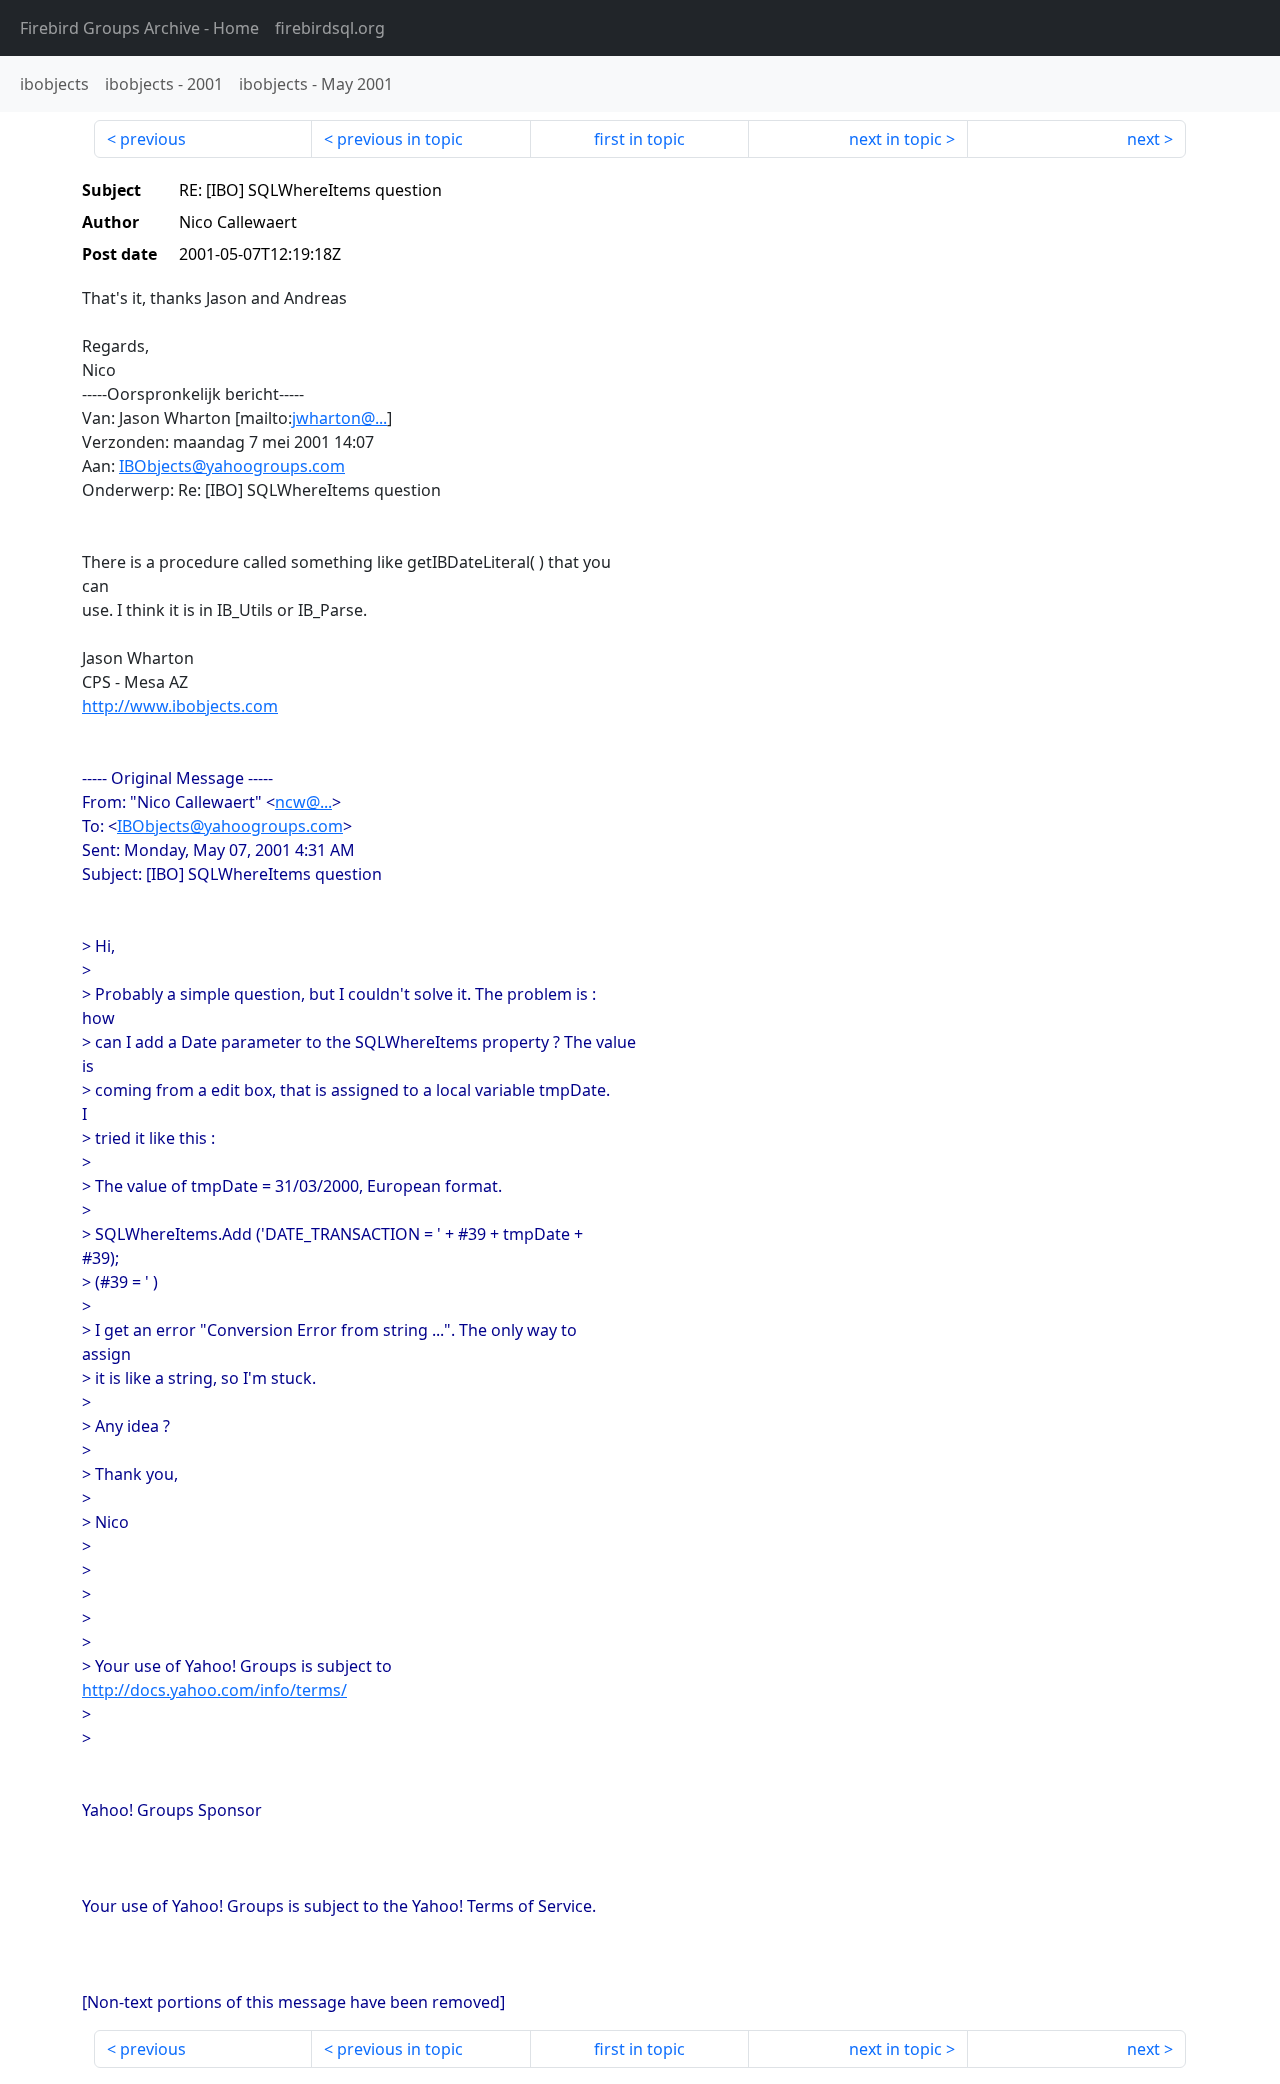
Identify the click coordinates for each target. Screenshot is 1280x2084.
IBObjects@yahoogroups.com (232, 466)
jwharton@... (339, 418)
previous (153, 139)
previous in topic (400, 139)
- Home (139, 28)
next (1143, 139)
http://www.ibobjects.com (180, 706)
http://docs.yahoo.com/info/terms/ (214, 1690)
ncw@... (303, 802)
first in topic (639, 139)
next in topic (895, 139)
